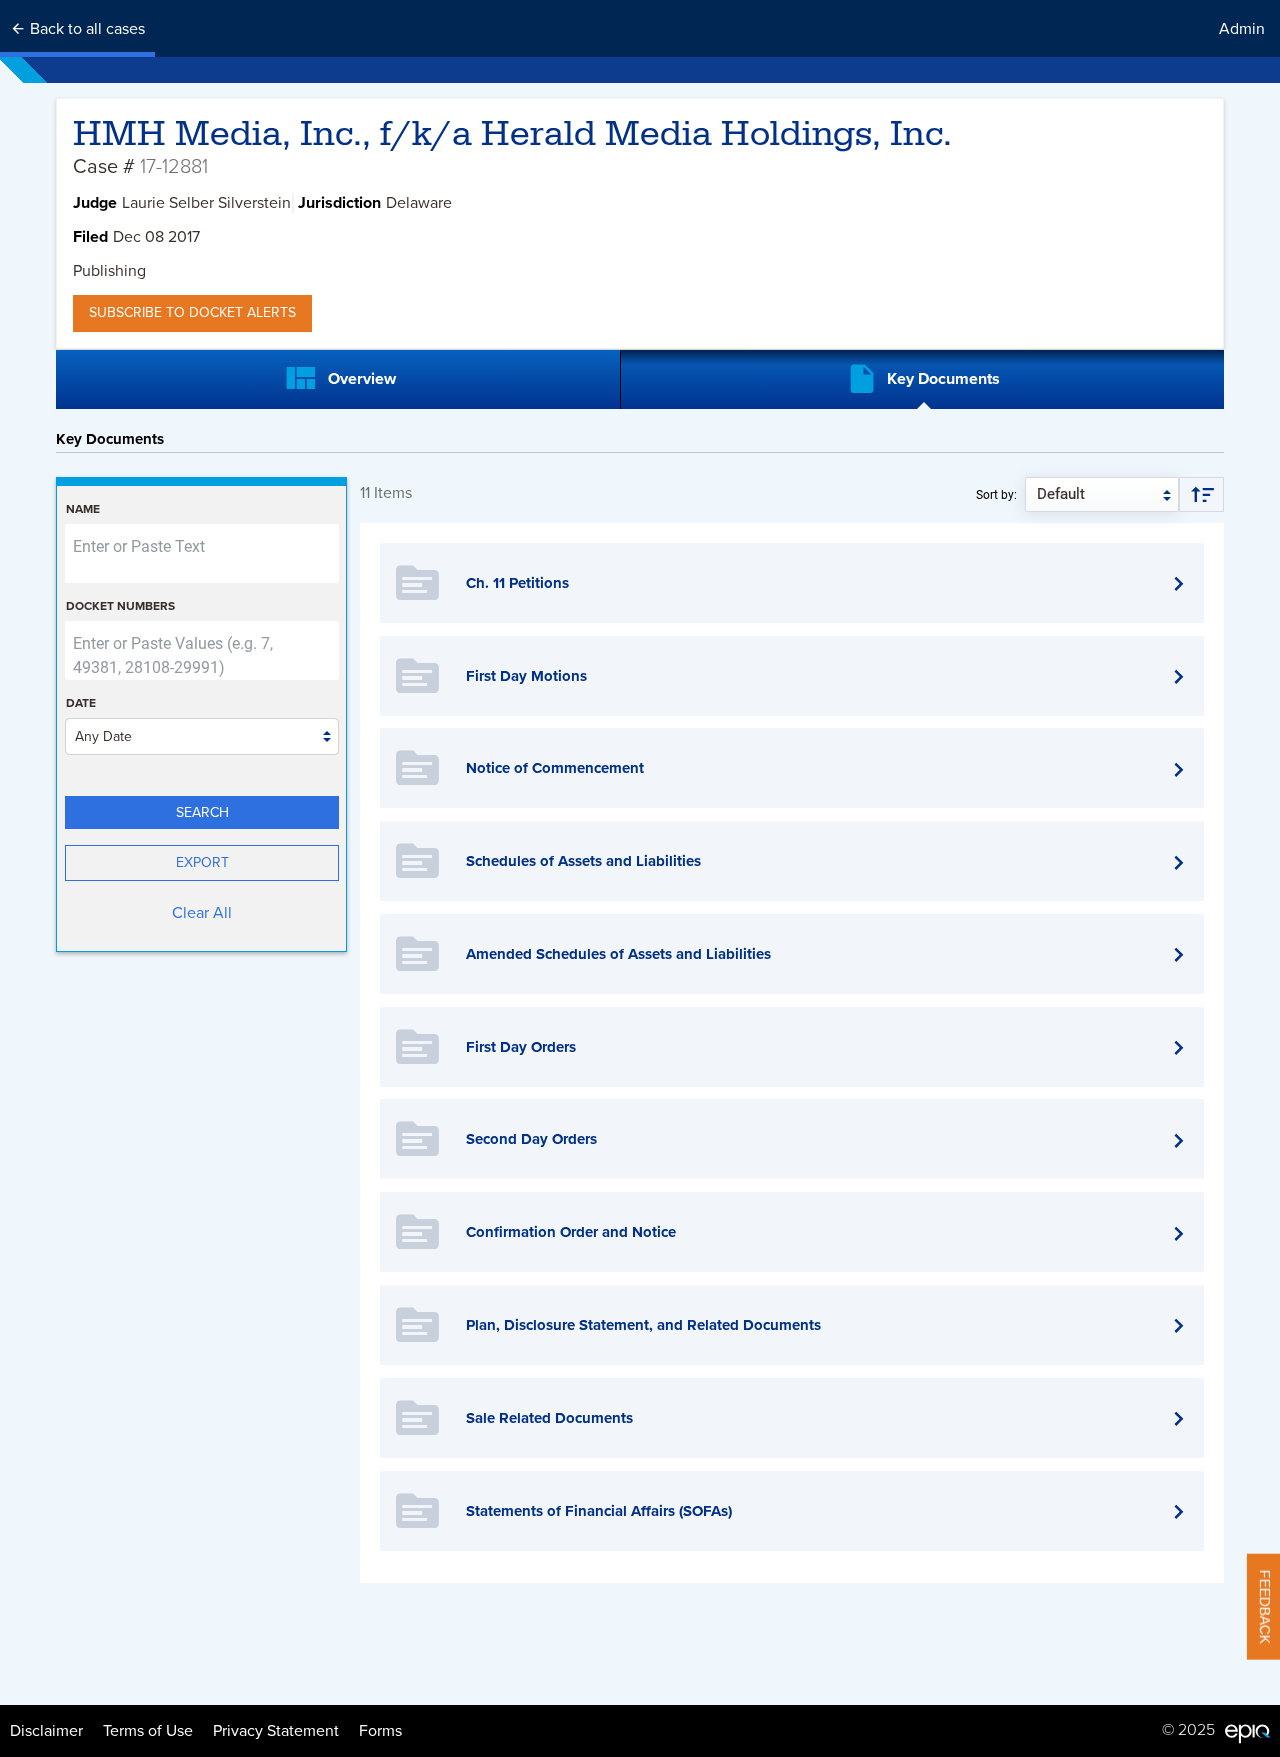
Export (202, 862)
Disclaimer (46, 1731)
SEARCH (202, 812)
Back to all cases (85, 29)
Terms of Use (148, 1731)
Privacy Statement (276, 1731)
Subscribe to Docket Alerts (192, 312)
